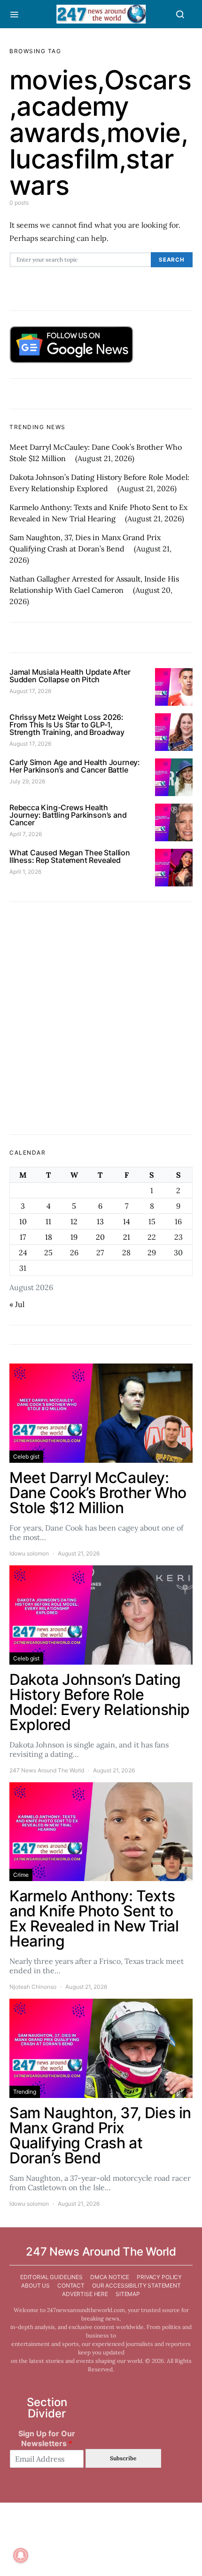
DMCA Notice (110, 2277)
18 (49, 1237)
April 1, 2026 (25, 872)
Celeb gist (26, 1456)
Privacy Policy (159, 2277)
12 (74, 1221)
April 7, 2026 (26, 834)
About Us (35, 2285)
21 (127, 1237)
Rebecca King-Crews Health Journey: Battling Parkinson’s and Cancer (68, 815)
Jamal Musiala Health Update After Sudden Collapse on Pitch (70, 676)
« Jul (17, 1304)
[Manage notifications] (21, 2555)
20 (100, 1237)
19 (74, 1237)
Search (172, 260)
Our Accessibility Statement (136, 2285)
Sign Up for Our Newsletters (47, 2438)
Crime (21, 1875)
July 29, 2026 (27, 781)
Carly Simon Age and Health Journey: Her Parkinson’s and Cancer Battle (75, 766)
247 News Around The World (47, 1770)
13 (100, 1221)
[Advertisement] (101, 1018)
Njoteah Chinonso (33, 1987)
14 (127, 1221)
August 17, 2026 (30, 691)
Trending (25, 2092)
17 (23, 1237)
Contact (71, 2285)
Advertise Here (85, 2294)
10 (23, 1221)
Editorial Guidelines (51, 2277)
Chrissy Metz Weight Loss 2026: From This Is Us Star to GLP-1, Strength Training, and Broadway (67, 725)
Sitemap (128, 2294)
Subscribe (123, 2458)
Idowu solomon (29, 1553)
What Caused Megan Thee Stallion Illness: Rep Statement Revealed (70, 856)
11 (48, 1221)
